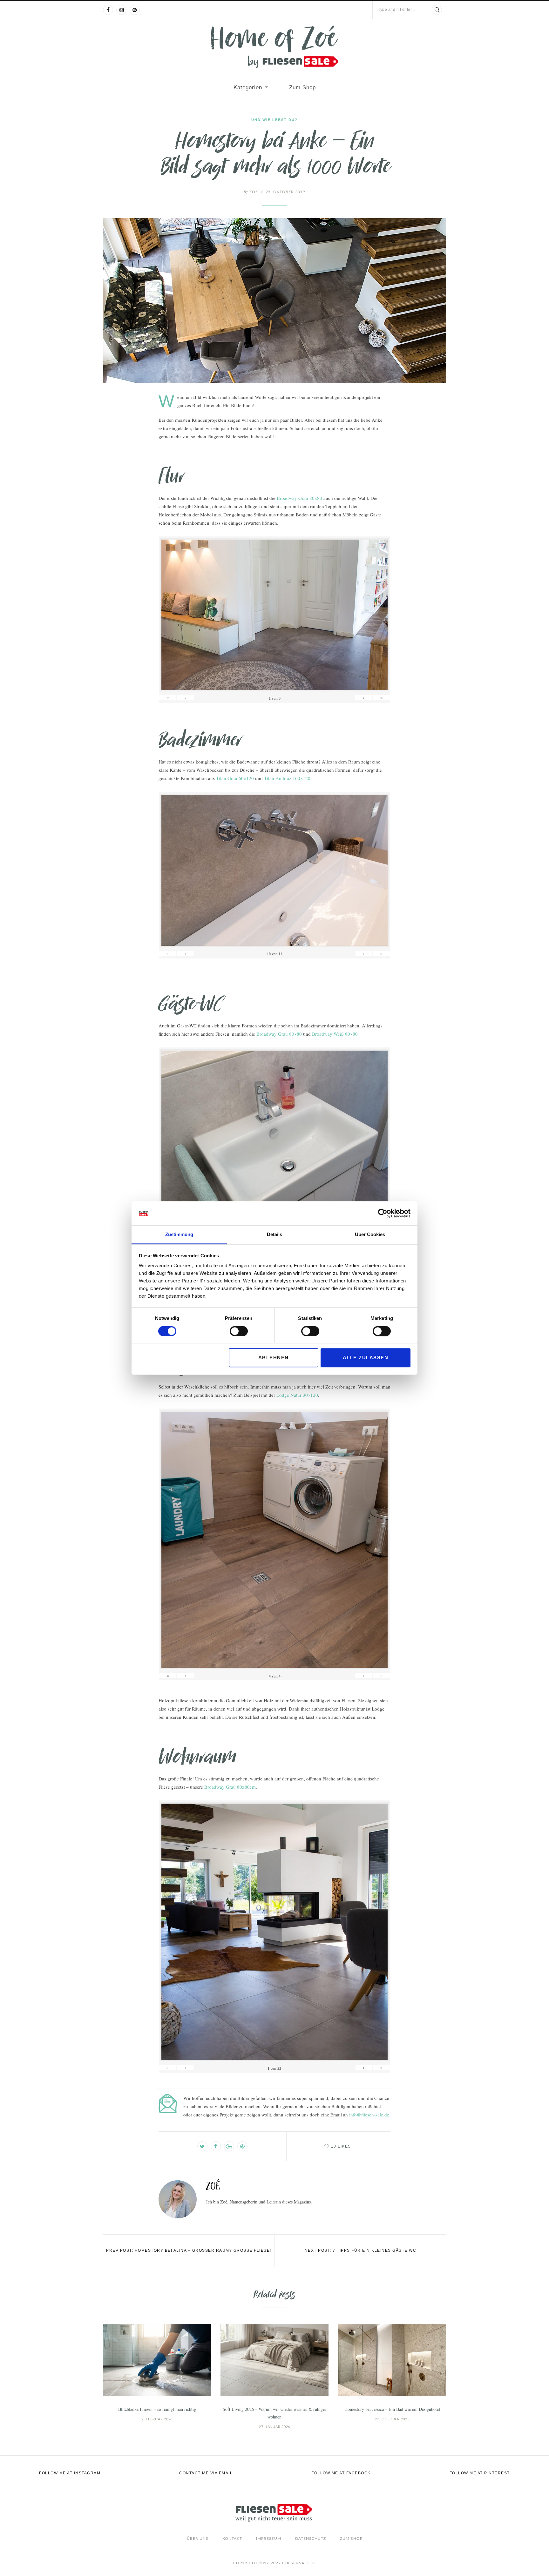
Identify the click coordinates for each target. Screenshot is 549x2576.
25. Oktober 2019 (285, 192)
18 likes (341, 2146)
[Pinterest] (135, 10)
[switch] (239, 1331)
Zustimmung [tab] (179, 1235)
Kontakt (232, 2539)
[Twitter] (202, 2146)
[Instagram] (121, 10)
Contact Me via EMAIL (206, 2473)
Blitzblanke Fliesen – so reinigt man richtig (157, 2409)
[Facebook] (108, 10)
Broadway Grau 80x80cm (230, 1787)
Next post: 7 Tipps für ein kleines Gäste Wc (361, 2250)
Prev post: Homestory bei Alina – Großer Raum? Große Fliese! (189, 2250)
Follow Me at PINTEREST (480, 2473)
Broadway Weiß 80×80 (335, 1034)
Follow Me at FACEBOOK (341, 2473)
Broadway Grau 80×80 (299, 498)
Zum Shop (302, 87)
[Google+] (229, 2146)
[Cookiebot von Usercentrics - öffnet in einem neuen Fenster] (383, 1213)
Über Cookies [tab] (370, 1235)
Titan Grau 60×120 (235, 778)
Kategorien (248, 87)
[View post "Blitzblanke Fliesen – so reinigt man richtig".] (157, 2360)
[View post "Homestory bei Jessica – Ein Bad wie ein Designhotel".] (392, 2360)
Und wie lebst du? (274, 120)
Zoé (251, 192)
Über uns (198, 2539)
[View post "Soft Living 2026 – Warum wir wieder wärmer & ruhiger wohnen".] (274, 2360)
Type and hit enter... (396, 10)
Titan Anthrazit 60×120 (287, 778)
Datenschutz (311, 2539)
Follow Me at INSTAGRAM (70, 2473)
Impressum (269, 2539)
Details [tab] (274, 1235)
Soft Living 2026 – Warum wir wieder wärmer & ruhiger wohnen (274, 2413)
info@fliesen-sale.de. (370, 2115)
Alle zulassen (366, 1358)
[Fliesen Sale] (274, 47)
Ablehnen (274, 1358)
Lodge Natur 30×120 (297, 1395)
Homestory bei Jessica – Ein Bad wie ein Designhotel (392, 2409)
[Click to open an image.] (274, 301)
